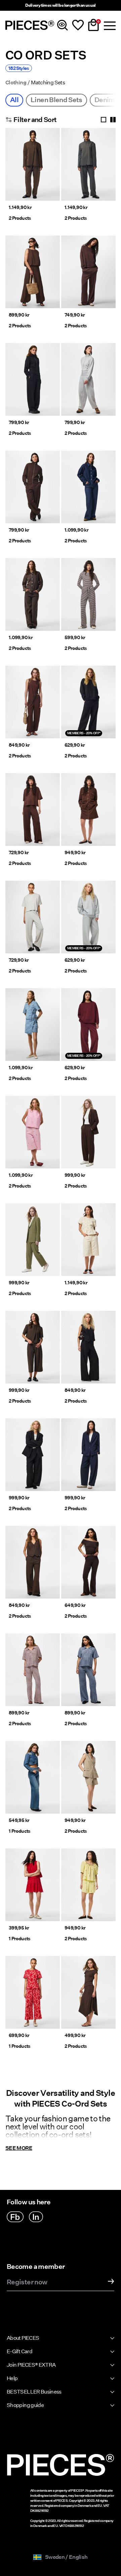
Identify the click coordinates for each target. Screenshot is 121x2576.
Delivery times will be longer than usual (60, 5)
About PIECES (23, 2338)
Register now (27, 2282)
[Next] (53, 168)
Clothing (16, 83)
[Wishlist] (78, 25)
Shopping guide (25, 2405)
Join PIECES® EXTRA (31, 2365)
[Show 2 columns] (113, 120)
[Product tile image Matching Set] (33, 164)
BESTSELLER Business (34, 2392)
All (14, 100)
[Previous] (12, 168)
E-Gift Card (19, 2351)
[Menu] (109, 25)
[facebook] (15, 2217)
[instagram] (36, 2217)
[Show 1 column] (104, 120)
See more (19, 2148)
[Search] (63, 25)
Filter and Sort (35, 120)
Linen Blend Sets (56, 100)
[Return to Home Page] (30, 25)
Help (12, 2378)
